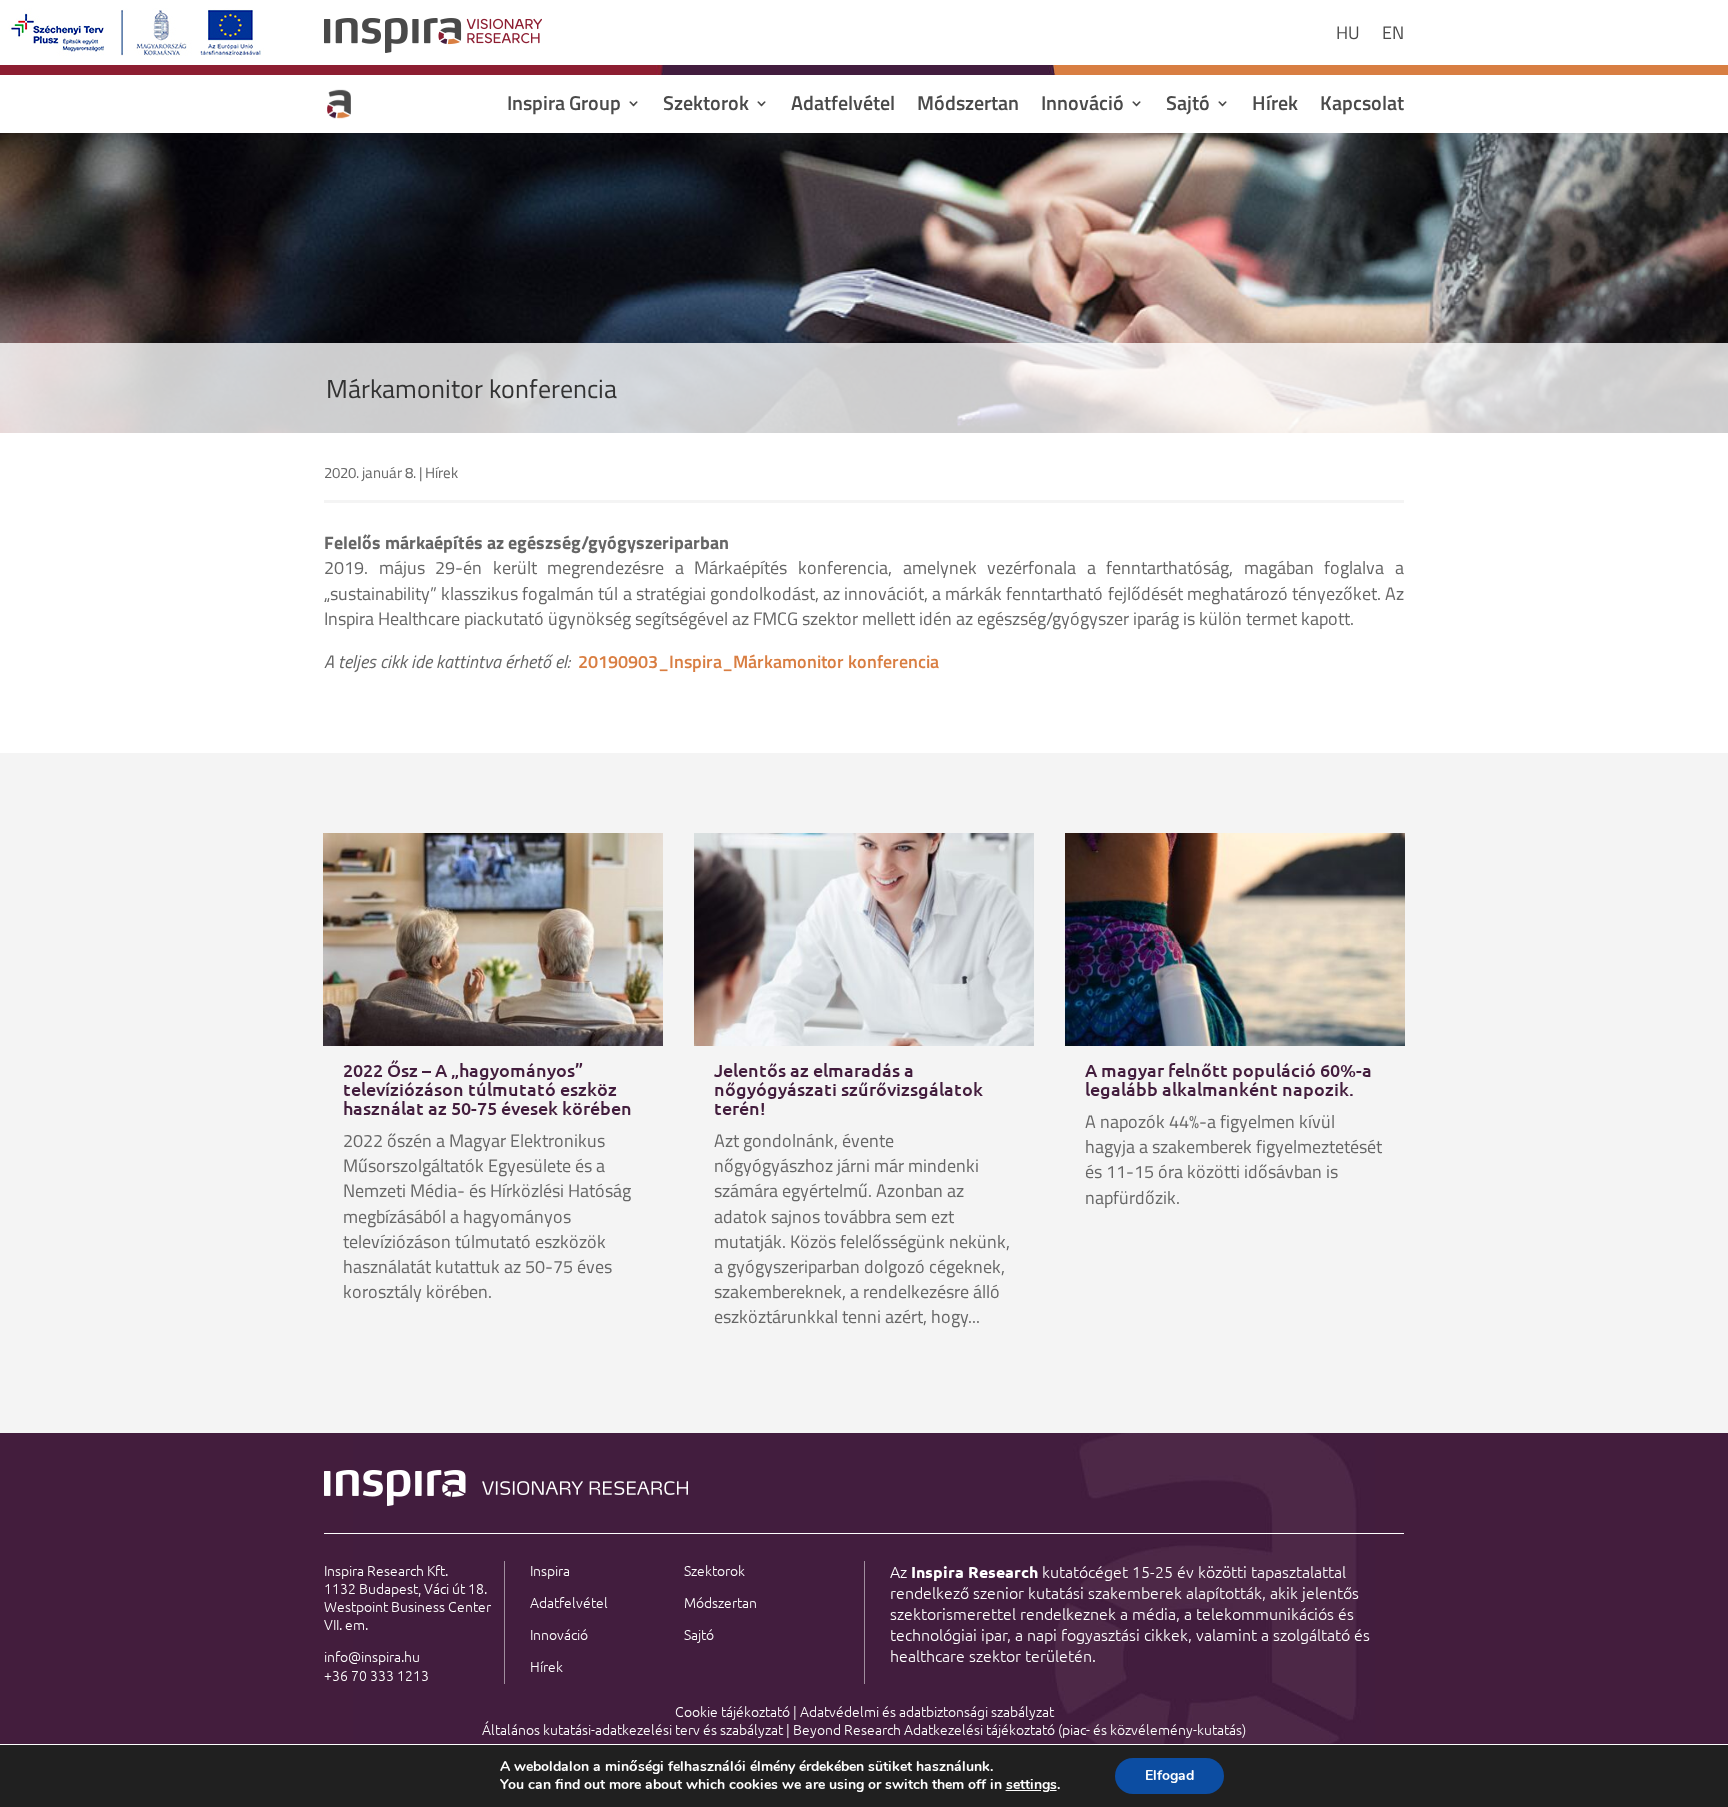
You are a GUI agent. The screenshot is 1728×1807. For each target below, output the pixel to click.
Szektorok (706, 107)
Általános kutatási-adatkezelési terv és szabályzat (632, 1729)
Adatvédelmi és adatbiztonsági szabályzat (927, 1711)
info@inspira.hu (372, 1656)
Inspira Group (564, 107)
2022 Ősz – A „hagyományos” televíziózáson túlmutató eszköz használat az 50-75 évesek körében (487, 1088)
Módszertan (968, 107)
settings (1031, 1785)
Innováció (1082, 107)
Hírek (1275, 107)
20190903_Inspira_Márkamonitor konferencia (758, 661)
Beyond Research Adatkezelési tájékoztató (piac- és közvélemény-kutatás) (1019, 1729)
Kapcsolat (1362, 107)
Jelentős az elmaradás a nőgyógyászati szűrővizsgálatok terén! (848, 1088)
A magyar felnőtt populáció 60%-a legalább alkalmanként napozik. (1228, 1079)
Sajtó (1188, 107)
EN (1393, 36)
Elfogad (1169, 1775)
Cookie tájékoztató (732, 1711)
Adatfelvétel (843, 107)
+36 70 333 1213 (376, 1675)
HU (1348, 36)
